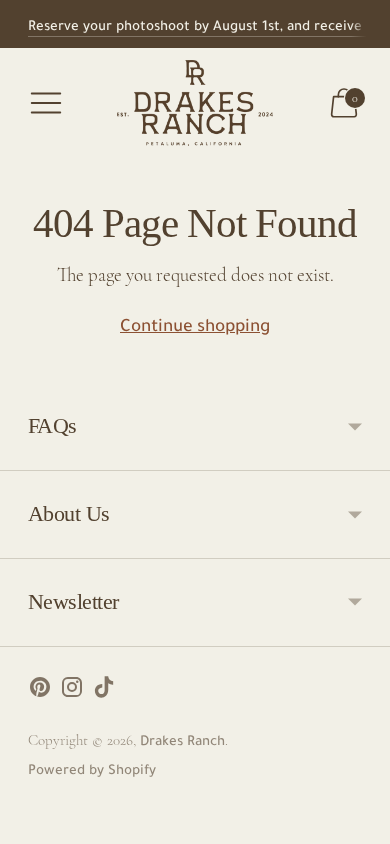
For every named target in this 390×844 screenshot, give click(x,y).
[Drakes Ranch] (195, 103)
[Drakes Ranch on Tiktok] (104, 693)
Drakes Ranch (182, 742)
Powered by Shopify (92, 771)
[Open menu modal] (46, 103)
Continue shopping (195, 328)
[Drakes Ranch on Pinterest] (40, 693)
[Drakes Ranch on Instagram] (72, 693)
